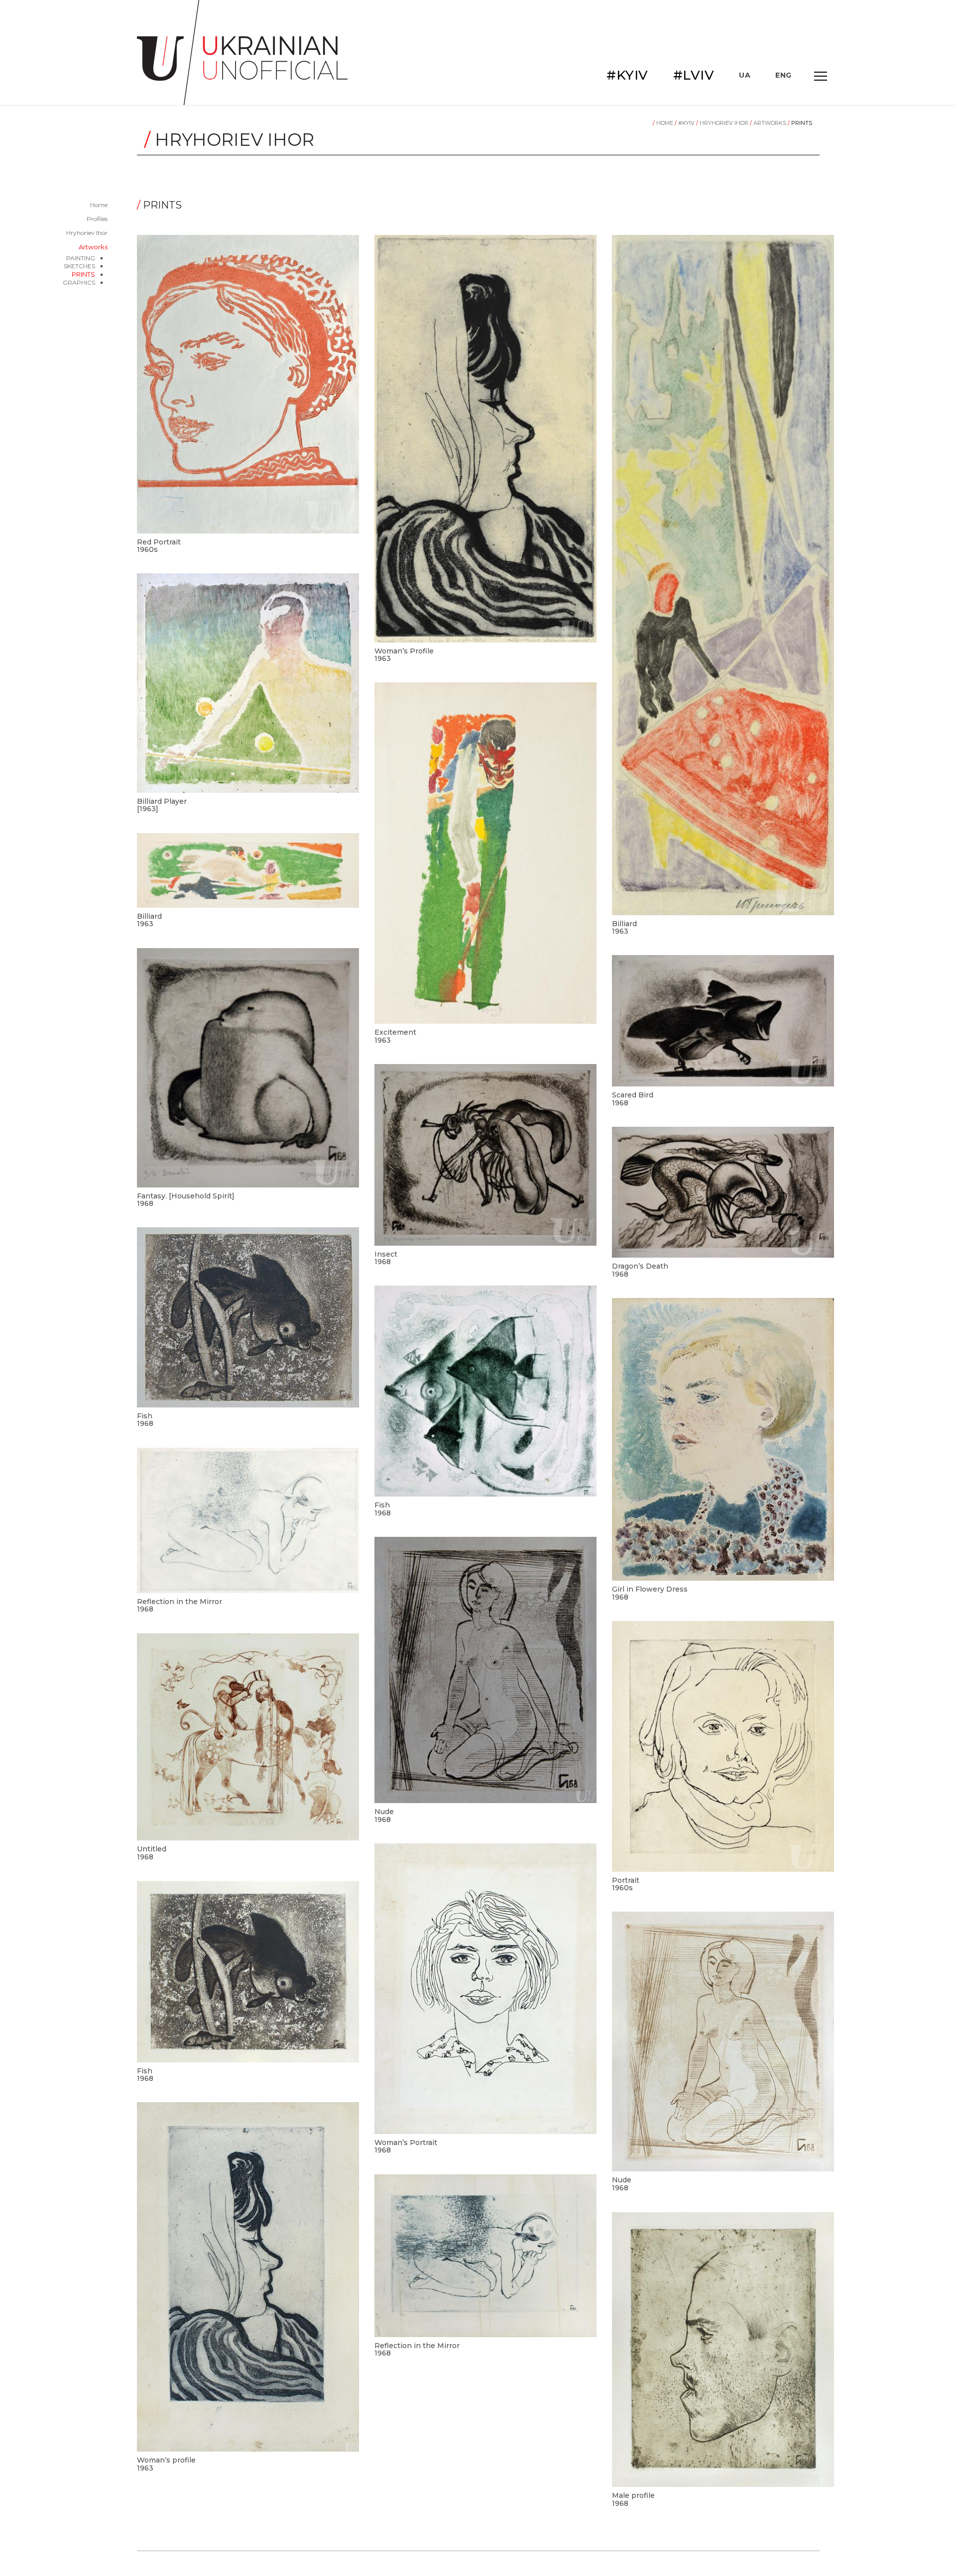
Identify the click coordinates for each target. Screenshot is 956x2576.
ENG (783, 75)
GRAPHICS (79, 282)
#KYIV (627, 75)
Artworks (93, 247)
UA (745, 75)
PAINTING (81, 258)
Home (99, 205)
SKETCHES (79, 266)
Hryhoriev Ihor (87, 233)
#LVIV (694, 75)
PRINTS (83, 274)
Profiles (97, 219)
